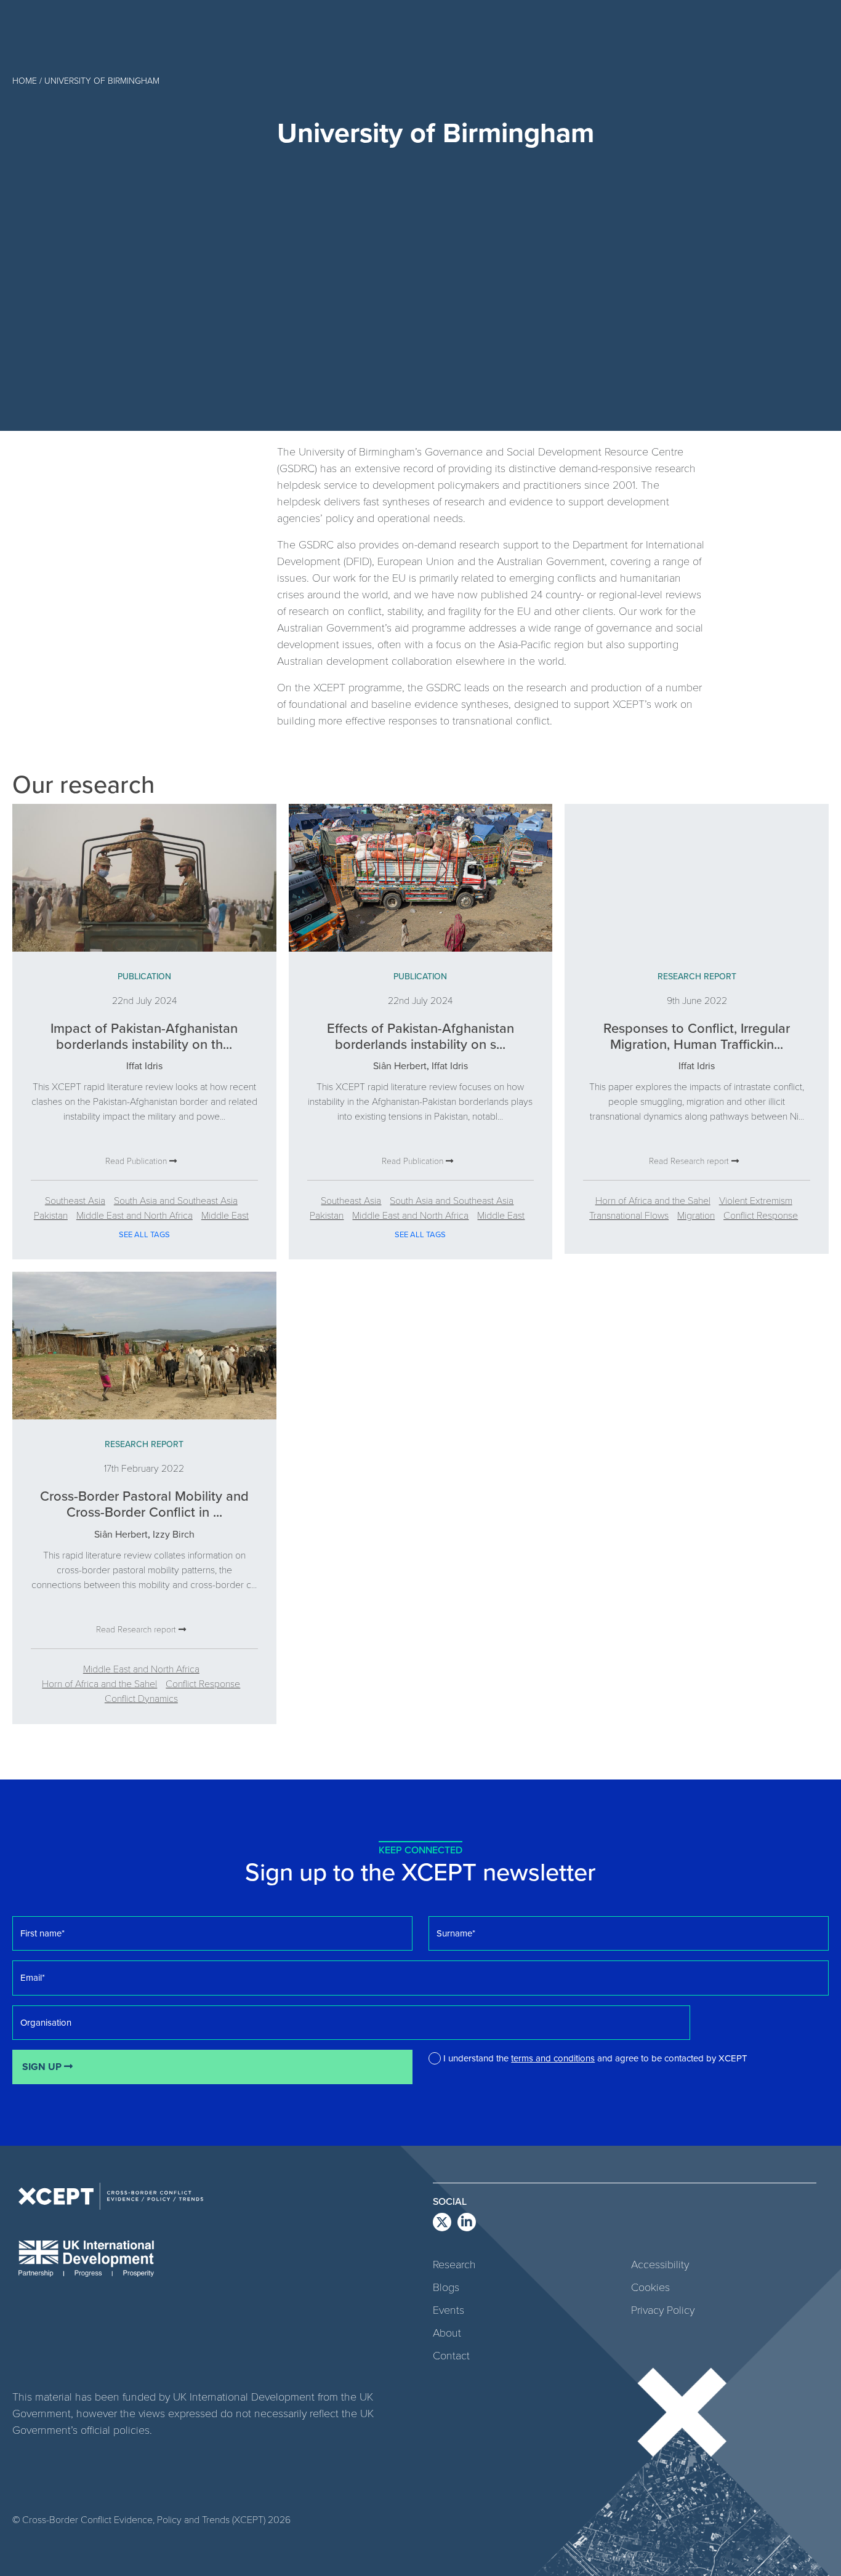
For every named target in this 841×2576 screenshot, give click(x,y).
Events (449, 2309)
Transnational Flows (629, 1215)
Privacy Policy (663, 2309)
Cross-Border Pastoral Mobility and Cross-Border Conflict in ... (144, 1503)
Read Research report (690, 1161)
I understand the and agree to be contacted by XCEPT (595, 2058)
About (447, 2332)
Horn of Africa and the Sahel (653, 1200)
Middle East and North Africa (135, 1215)
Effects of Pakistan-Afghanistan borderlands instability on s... (420, 1036)
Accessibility (660, 2264)
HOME (25, 80)
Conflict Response (761, 1215)
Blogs (446, 2287)
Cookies (650, 2287)
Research (454, 2264)
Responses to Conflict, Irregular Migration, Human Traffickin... (697, 1036)
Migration (696, 1215)
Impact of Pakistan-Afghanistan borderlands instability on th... (144, 1036)
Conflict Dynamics (141, 1698)
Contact (451, 2355)
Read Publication (137, 1161)
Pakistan (51, 1215)
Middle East (225, 1215)
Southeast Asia (75, 1200)
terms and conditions (553, 2058)
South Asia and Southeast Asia (176, 1200)
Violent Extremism (756, 1200)
